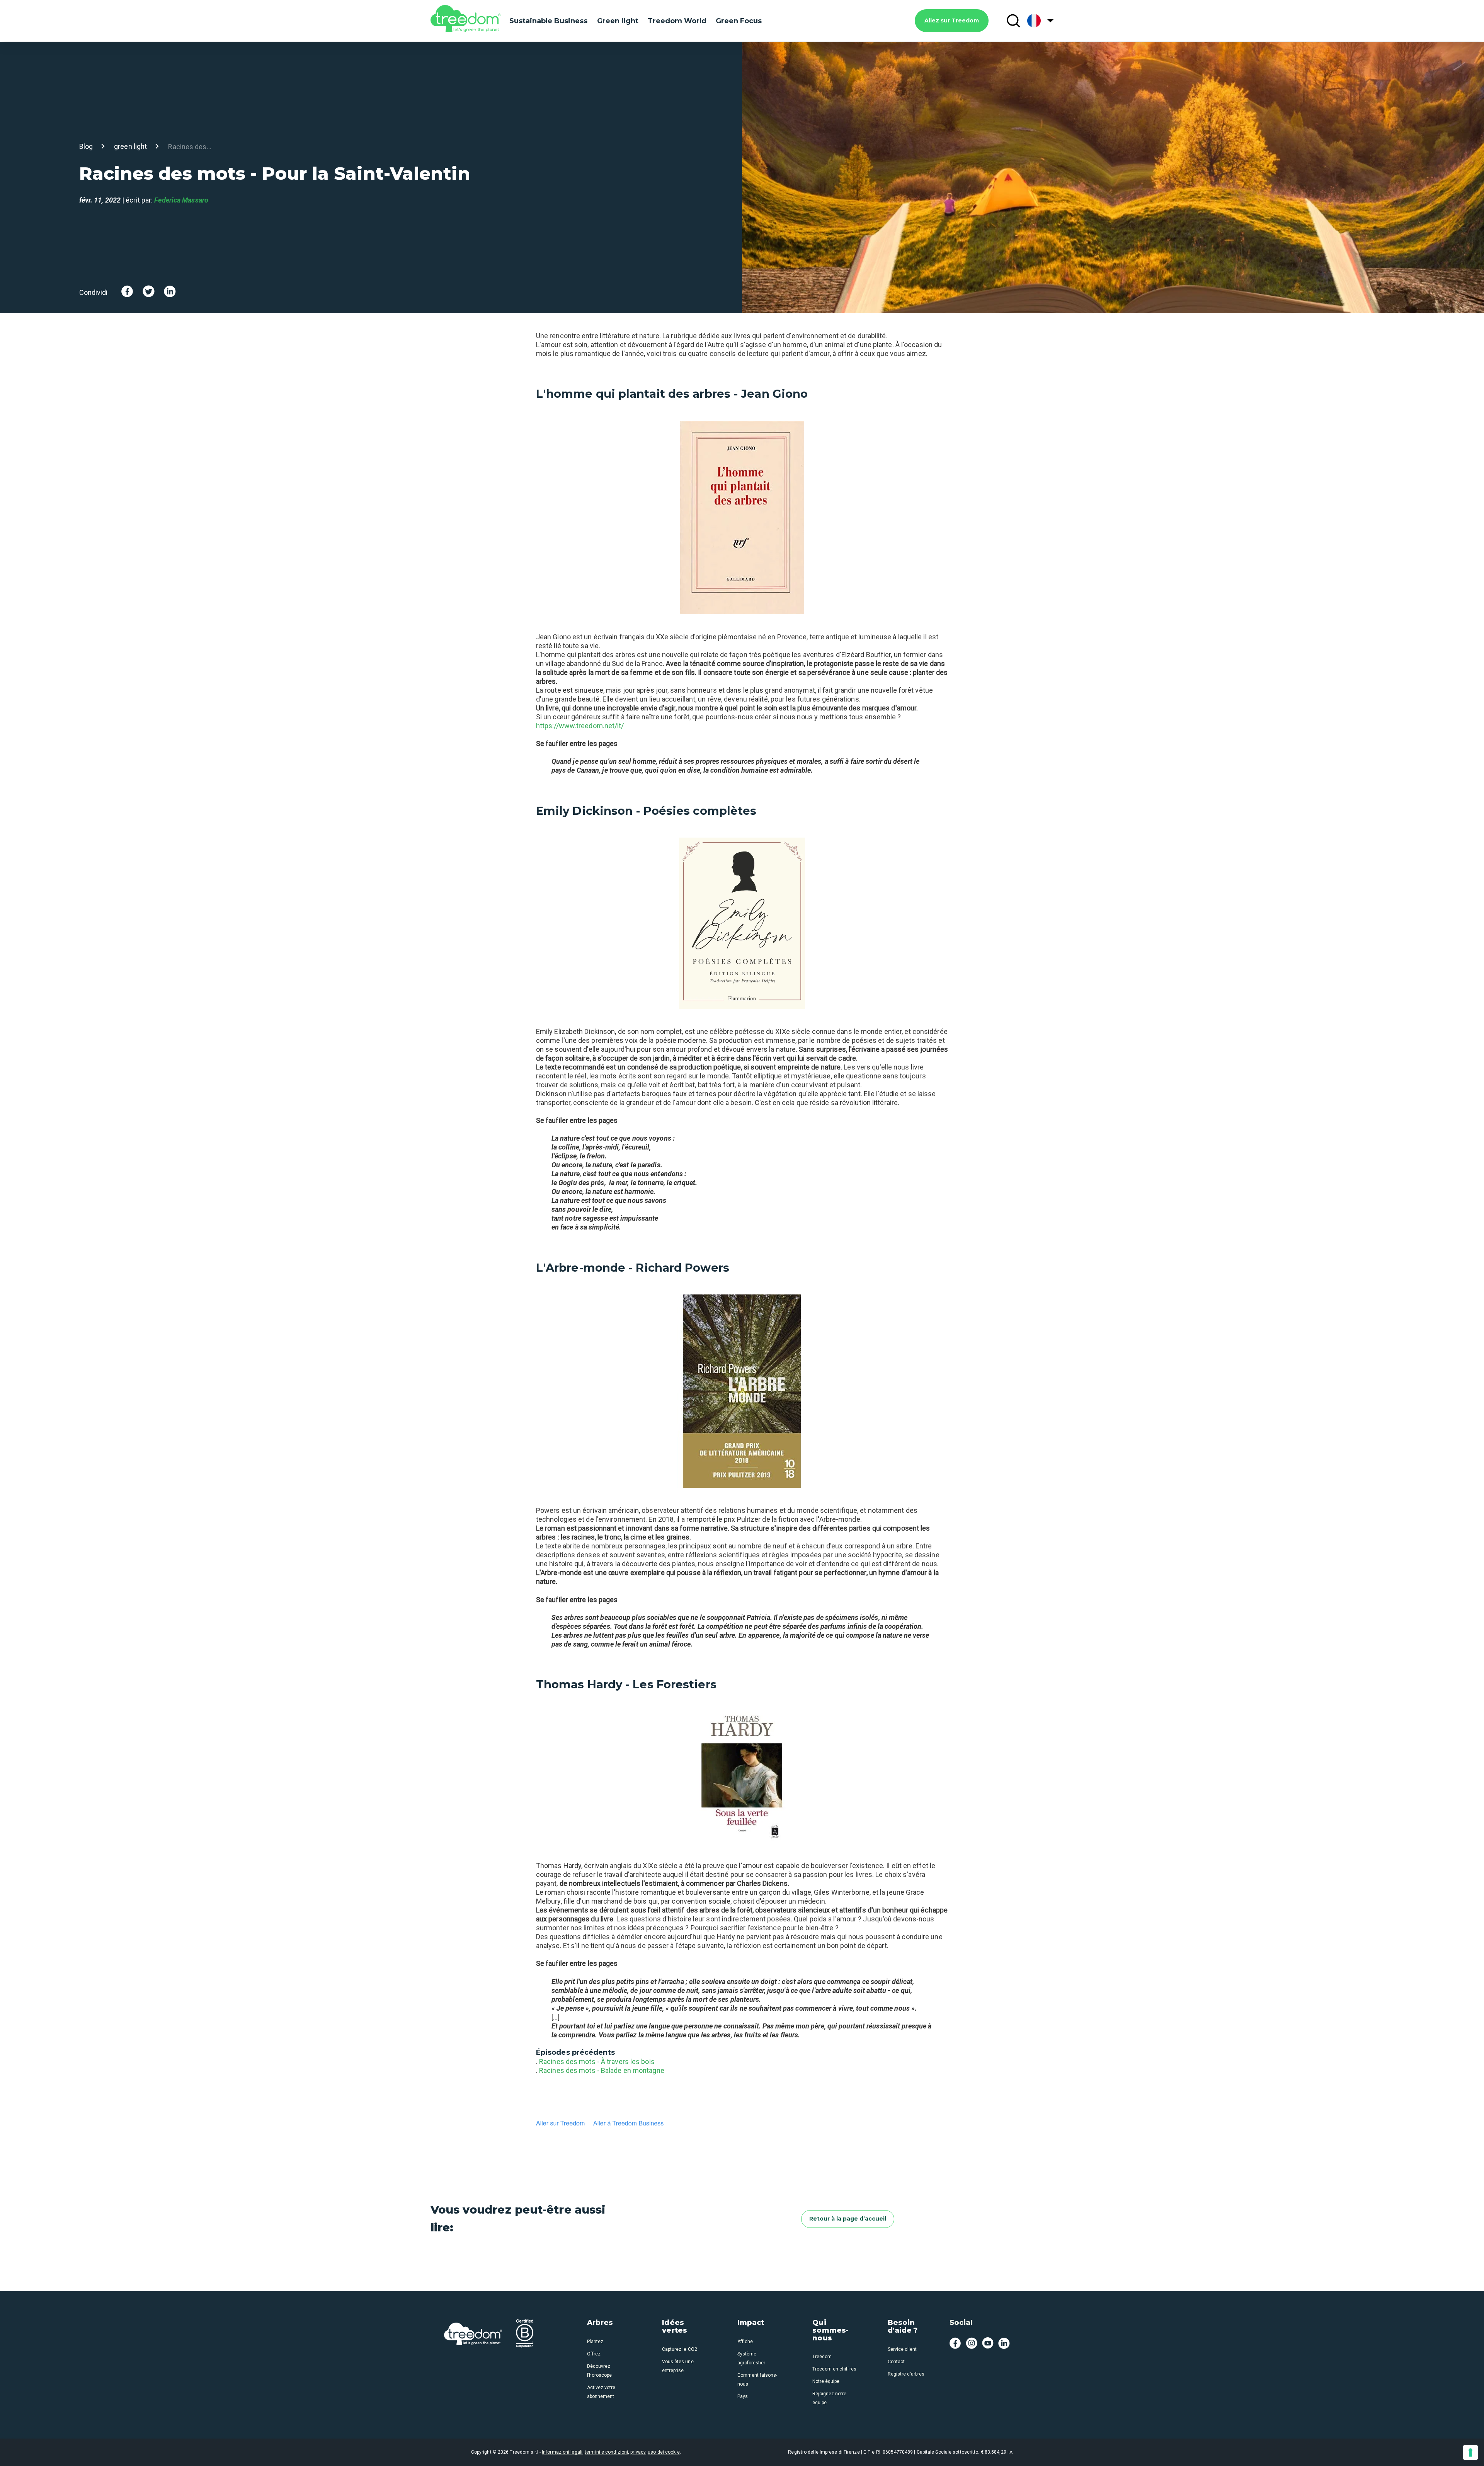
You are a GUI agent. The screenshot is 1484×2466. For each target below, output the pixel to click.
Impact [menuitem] (751, 2323)
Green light (618, 21)
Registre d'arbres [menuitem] (906, 2374)
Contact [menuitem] (896, 2362)
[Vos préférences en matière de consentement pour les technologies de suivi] (1470, 2452)
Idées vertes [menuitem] (675, 2327)
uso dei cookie (664, 2452)
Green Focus (739, 21)
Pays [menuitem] (743, 2396)
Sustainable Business (548, 21)
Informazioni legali (562, 2452)
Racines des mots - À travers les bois (597, 2062)
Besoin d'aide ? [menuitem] (903, 2327)
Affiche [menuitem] (745, 2342)
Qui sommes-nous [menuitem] (830, 2331)
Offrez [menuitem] (594, 2354)
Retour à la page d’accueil (848, 2219)
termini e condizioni (606, 2452)
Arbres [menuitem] (600, 2323)
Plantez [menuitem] (595, 2342)
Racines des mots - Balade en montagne (602, 2070)
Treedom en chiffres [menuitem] (834, 2369)
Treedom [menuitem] (822, 2357)
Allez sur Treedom (952, 20)
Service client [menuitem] (902, 2349)
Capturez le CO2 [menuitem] (679, 2349)
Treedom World (677, 21)
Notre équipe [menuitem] (826, 2381)
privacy (638, 2452)
